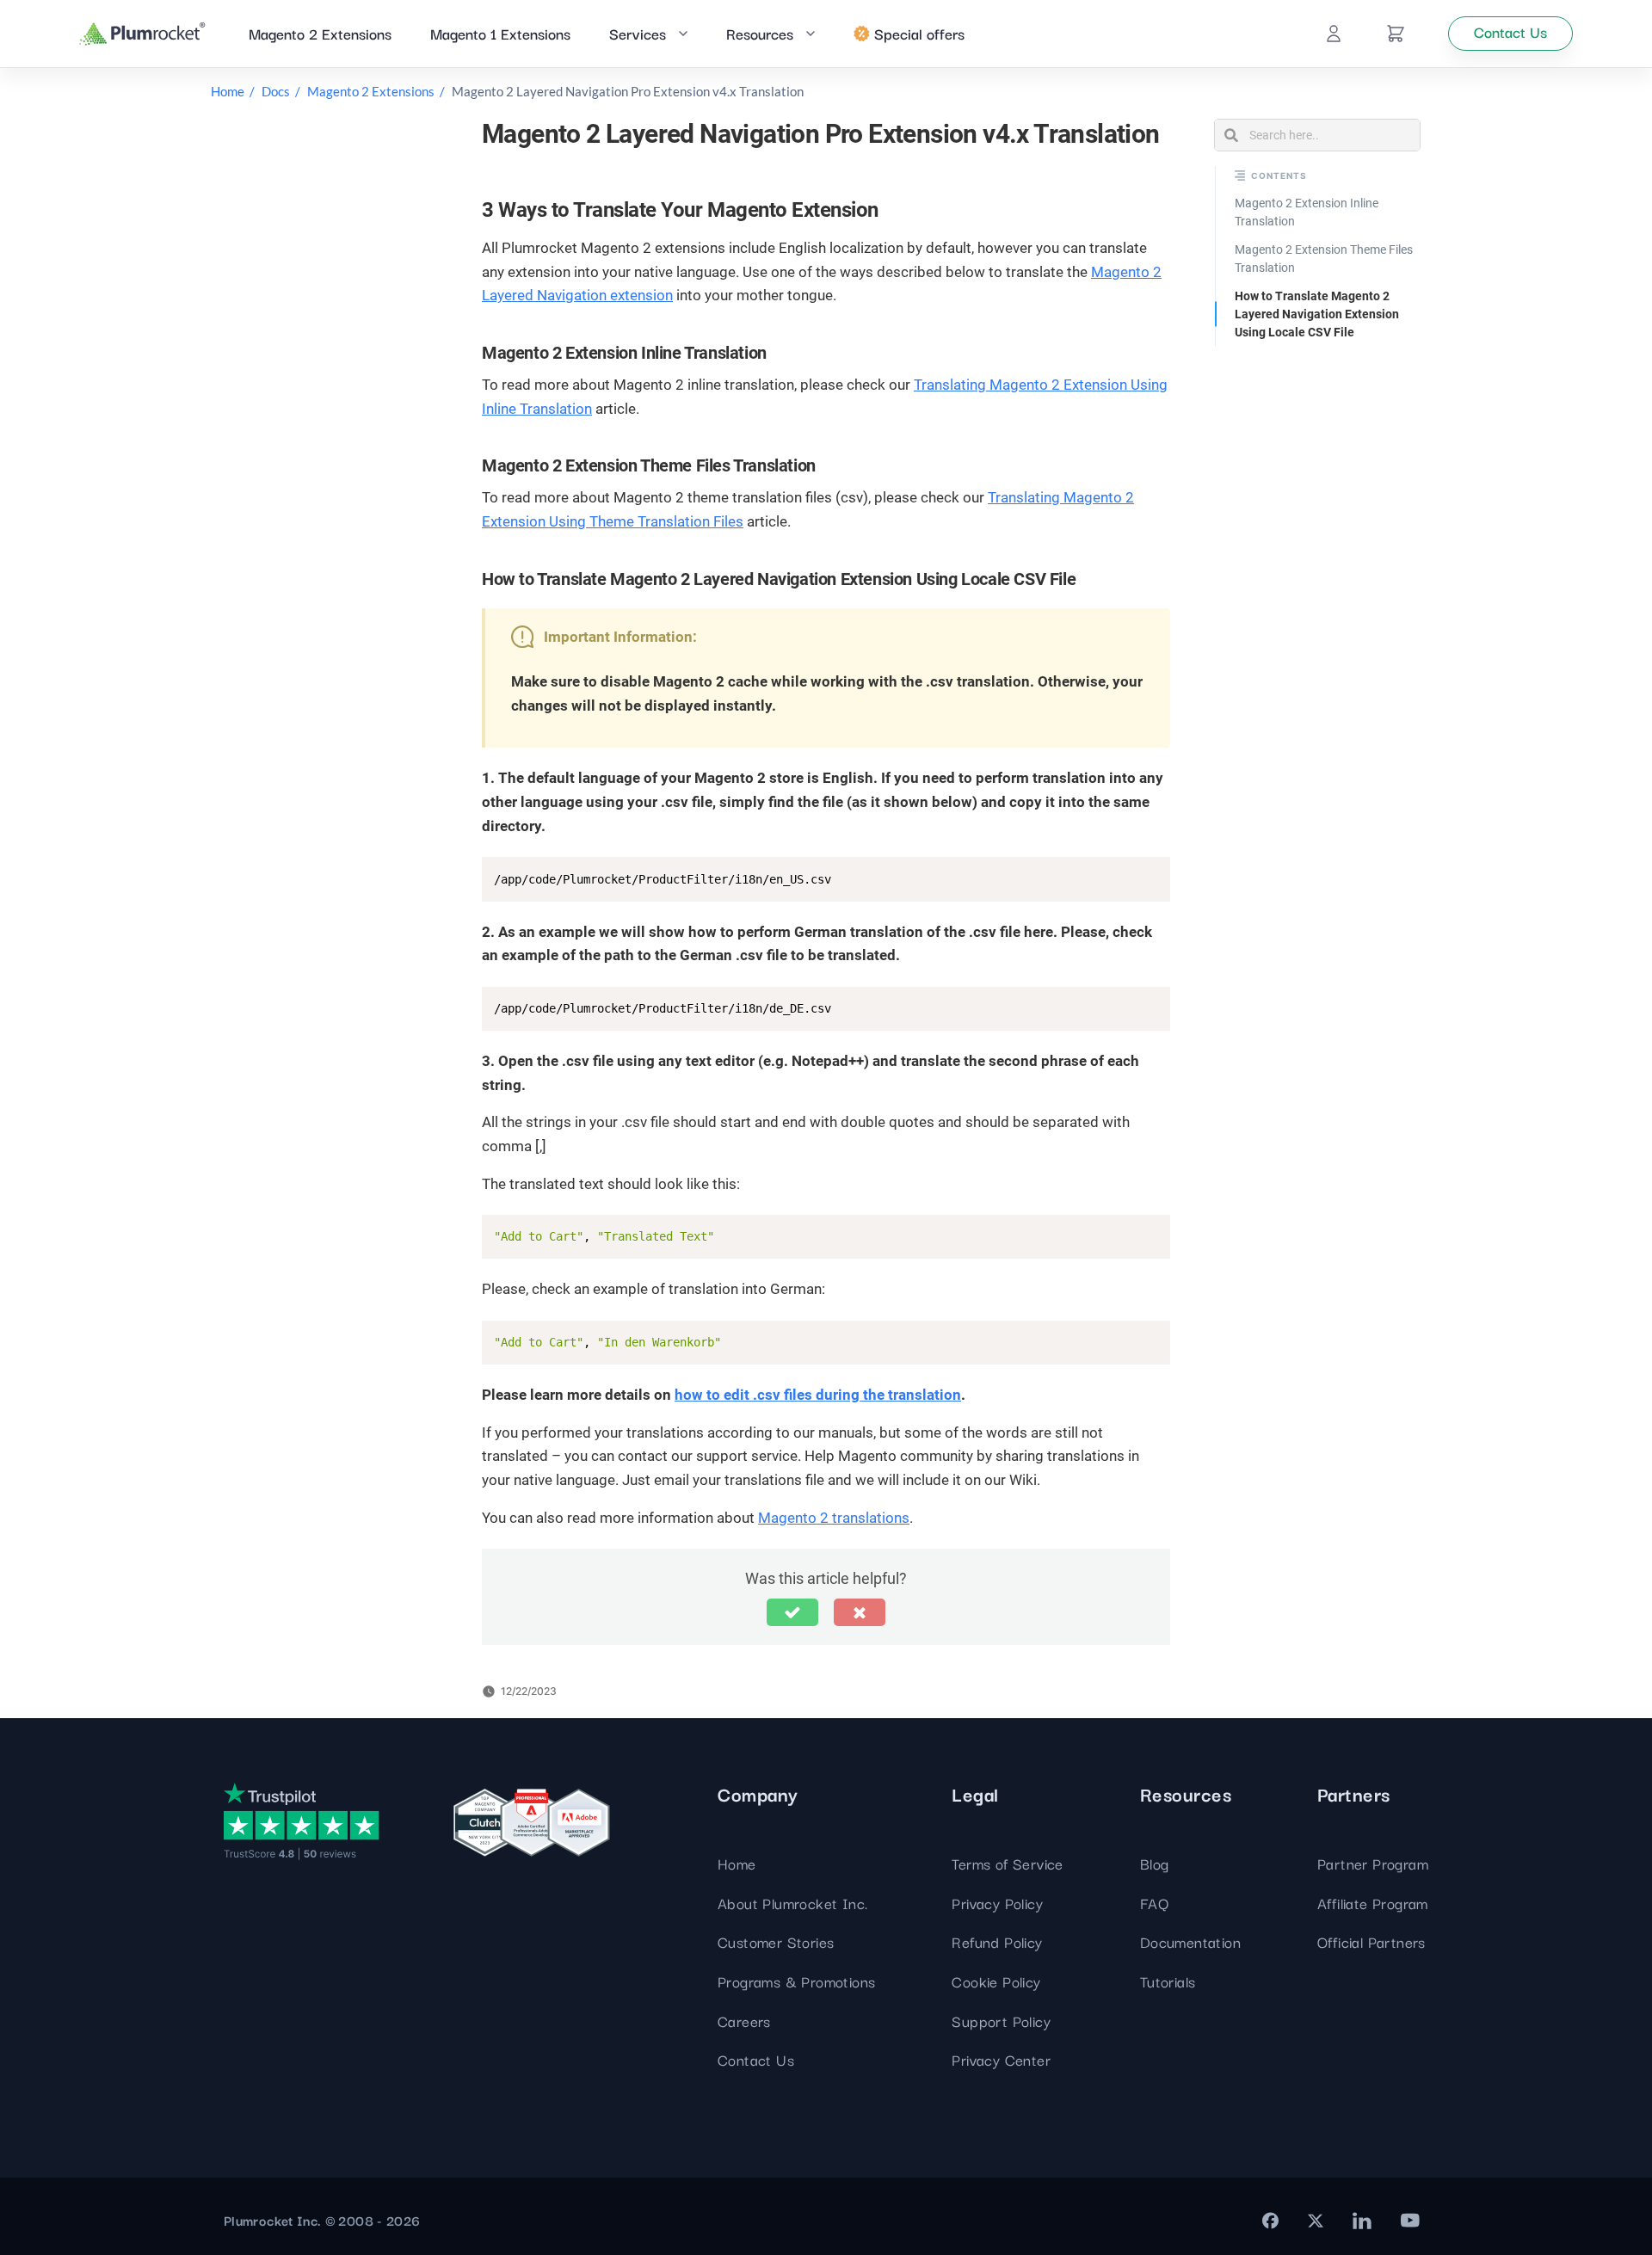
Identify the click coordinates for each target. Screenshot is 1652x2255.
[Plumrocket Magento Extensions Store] (142, 34)
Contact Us (756, 2059)
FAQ (1154, 1903)
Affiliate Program (1373, 1903)
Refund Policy (997, 1941)
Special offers (919, 33)
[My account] (1334, 34)
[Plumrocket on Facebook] (1270, 2221)
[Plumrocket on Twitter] (1316, 2221)
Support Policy (1001, 2021)
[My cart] (1396, 34)
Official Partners (1372, 1941)
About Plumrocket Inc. (792, 1903)
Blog (1155, 1863)
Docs (276, 91)
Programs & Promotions (796, 1981)
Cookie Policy (996, 1981)
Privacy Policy (997, 1903)
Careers (744, 2021)
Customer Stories (776, 1941)
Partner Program (1373, 1863)
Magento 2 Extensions (320, 33)
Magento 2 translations (834, 1518)
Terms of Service (1007, 1863)
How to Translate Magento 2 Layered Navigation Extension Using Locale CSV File (1317, 314)
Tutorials (1168, 1981)
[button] (792, 1612)
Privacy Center (1001, 2059)
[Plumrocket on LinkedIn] (1362, 2221)
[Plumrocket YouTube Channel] (1410, 2221)
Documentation (1190, 1941)
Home (228, 91)
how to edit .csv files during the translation (818, 1395)
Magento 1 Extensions (500, 33)
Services (638, 33)
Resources (760, 33)
